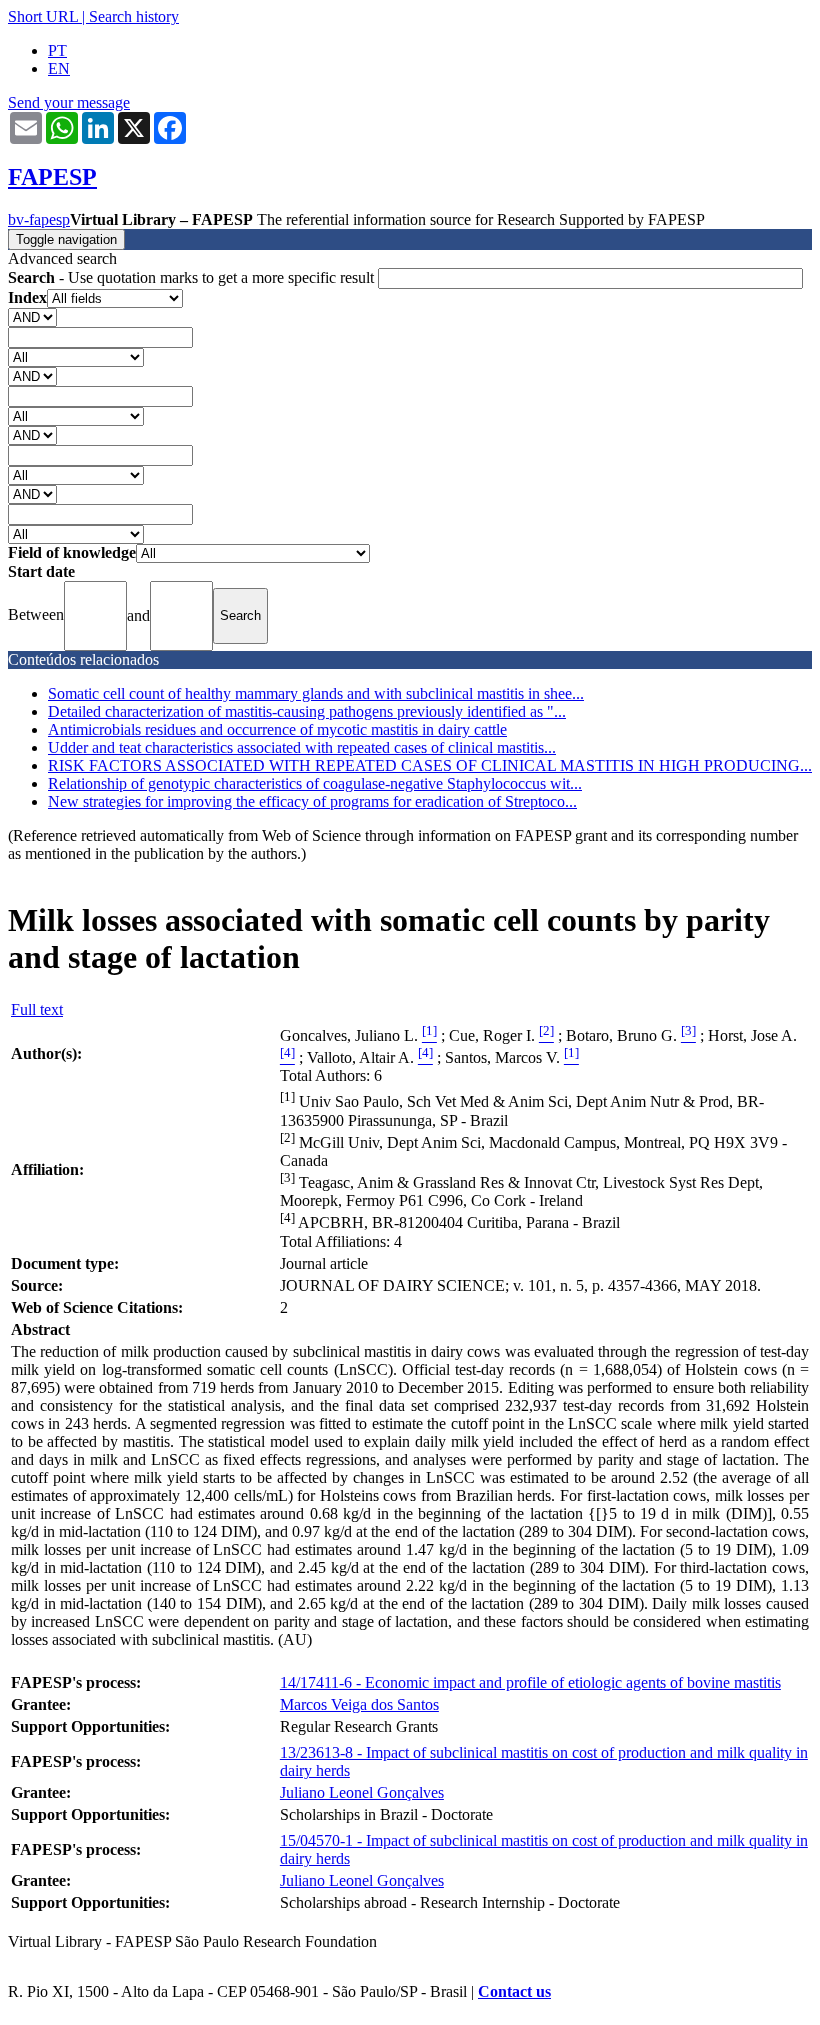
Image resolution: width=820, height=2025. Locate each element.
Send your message (69, 102)
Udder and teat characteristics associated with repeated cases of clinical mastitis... (302, 747)
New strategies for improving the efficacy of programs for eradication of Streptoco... (312, 801)
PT (57, 50)
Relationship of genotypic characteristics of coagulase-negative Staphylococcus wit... (315, 783)
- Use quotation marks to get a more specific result (193, 277)
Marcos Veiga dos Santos (359, 1704)
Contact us (514, 1991)
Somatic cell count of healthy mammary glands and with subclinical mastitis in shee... (316, 693)
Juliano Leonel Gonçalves (362, 1792)
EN (59, 68)
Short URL (43, 16)
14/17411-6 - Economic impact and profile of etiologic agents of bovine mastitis (530, 1682)
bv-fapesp (39, 219)
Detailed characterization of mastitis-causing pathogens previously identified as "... (307, 711)
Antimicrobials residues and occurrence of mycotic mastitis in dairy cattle (277, 729)
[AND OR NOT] (32, 316)
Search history (134, 16)
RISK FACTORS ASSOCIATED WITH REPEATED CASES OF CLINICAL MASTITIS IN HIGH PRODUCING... (430, 765)
